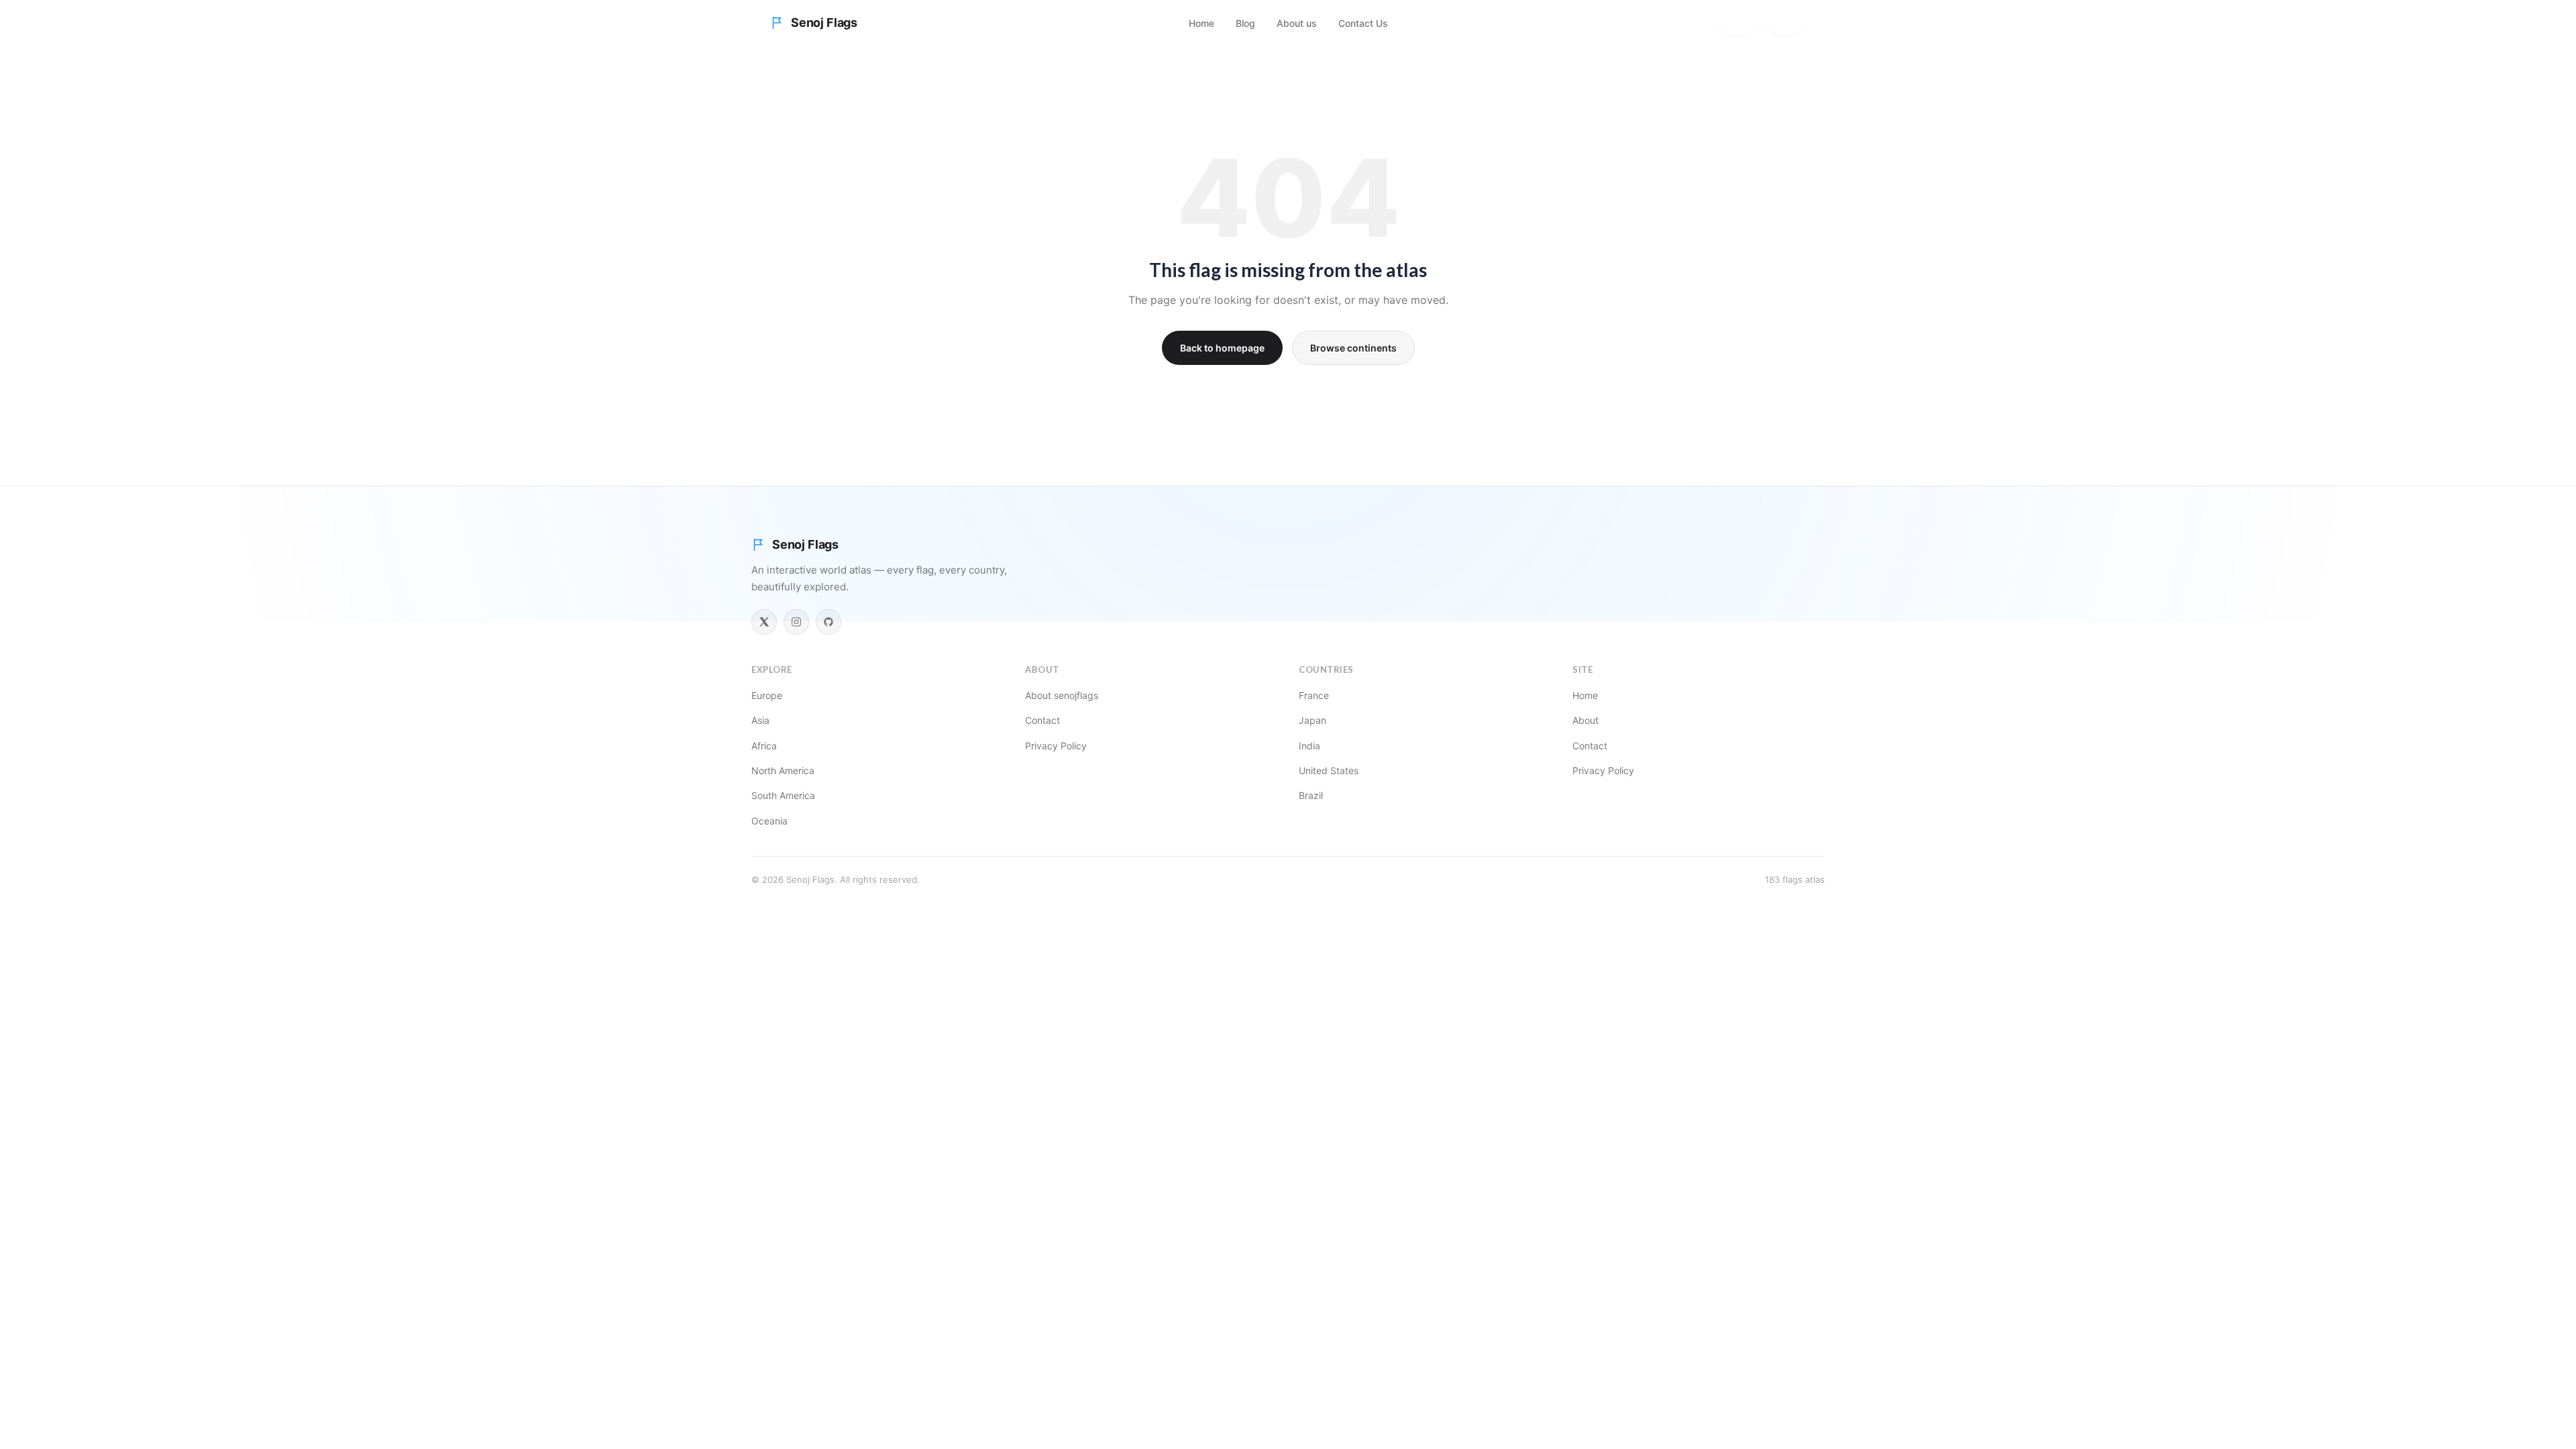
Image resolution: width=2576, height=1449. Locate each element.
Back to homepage (1222, 348)
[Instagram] (796, 622)
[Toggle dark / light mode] (1786, 23)
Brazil (1311, 795)
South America (783, 795)
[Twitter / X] (764, 622)
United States (1329, 770)
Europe (767, 695)
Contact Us (1363, 23)
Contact (1042, 720)
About (1586, 720)
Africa (764, 746)
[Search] (1739, 23)
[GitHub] (828, 622)
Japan (1312, 720)
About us (1297, 23)
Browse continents (1353, 348)
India (1309, 746)
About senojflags (1062, 695)
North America (783, 770)
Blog (1245, 23)
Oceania (769, 821)
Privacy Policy (1056, 746)
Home (1201, 23)
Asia (760, 720)
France (1314, 695)
